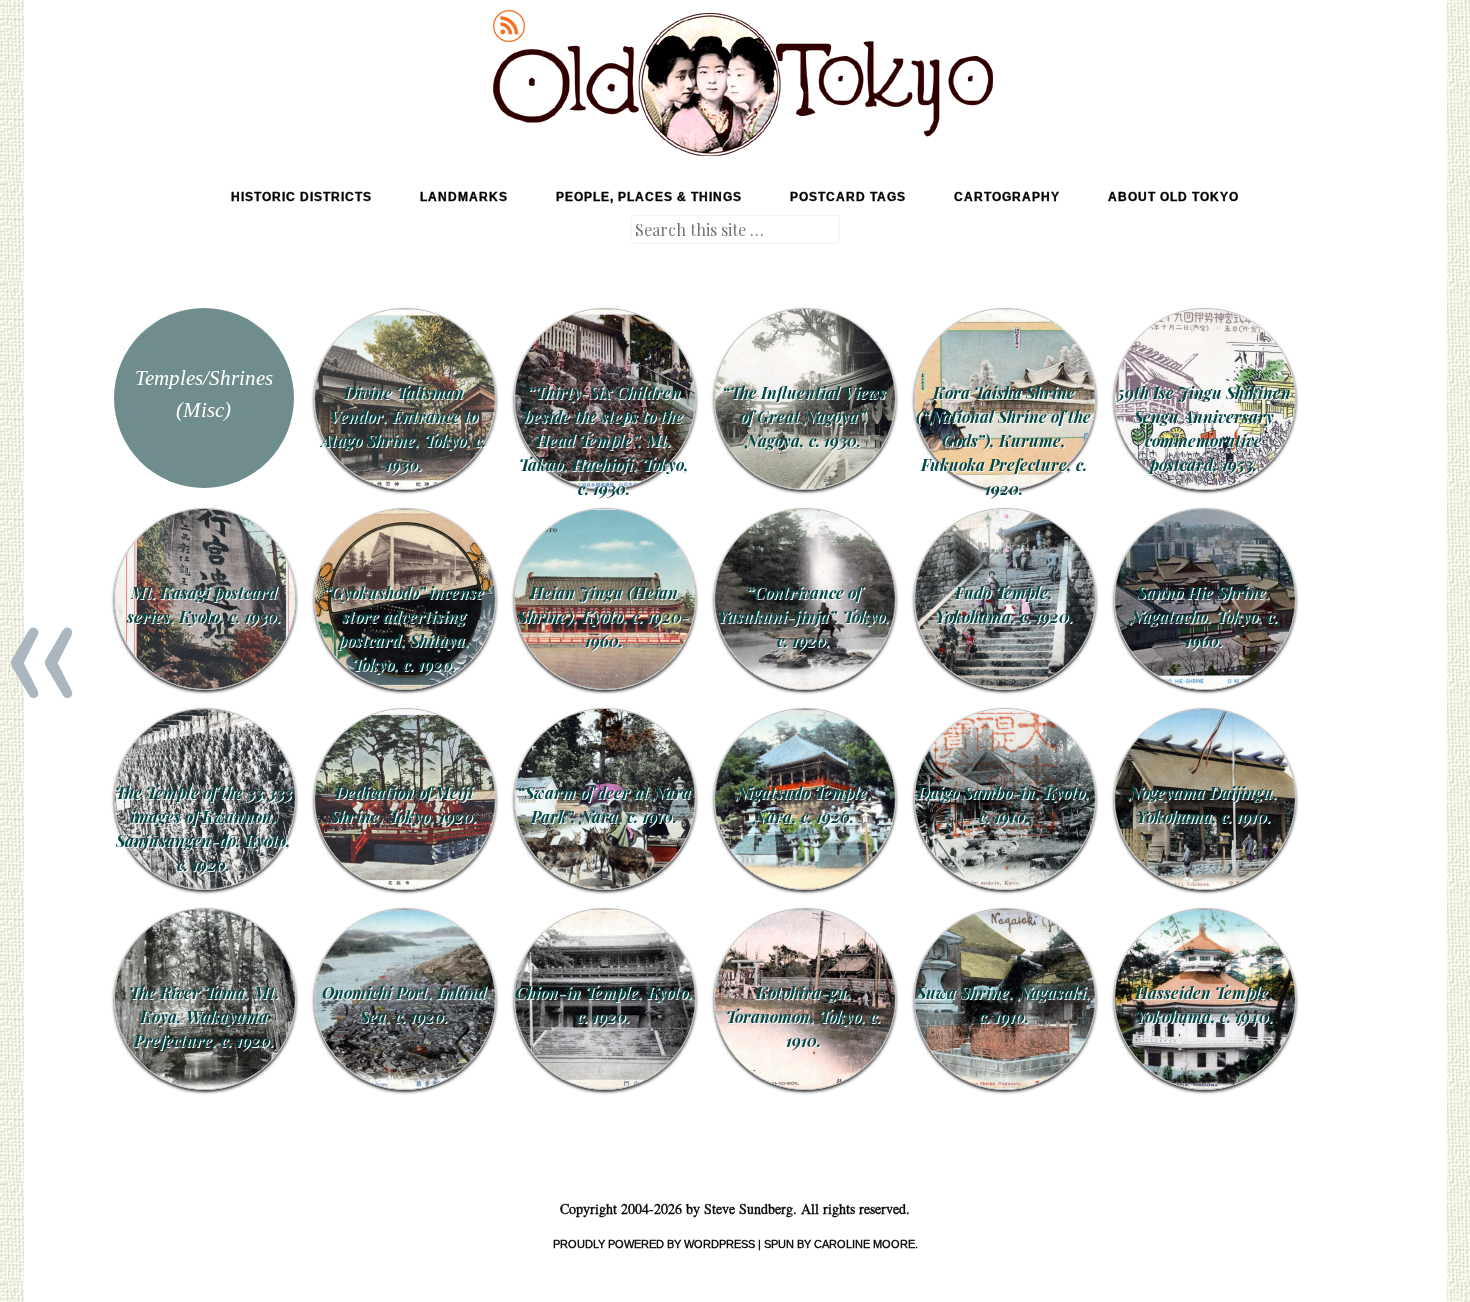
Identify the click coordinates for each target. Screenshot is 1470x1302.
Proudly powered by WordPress (654, 1244)
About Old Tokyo (1173, 197)
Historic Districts (301, 197)
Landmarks (464, 197)
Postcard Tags (848, 197)
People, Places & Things (649, 197)
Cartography (1007, 197)
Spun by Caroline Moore (839, 1244)
